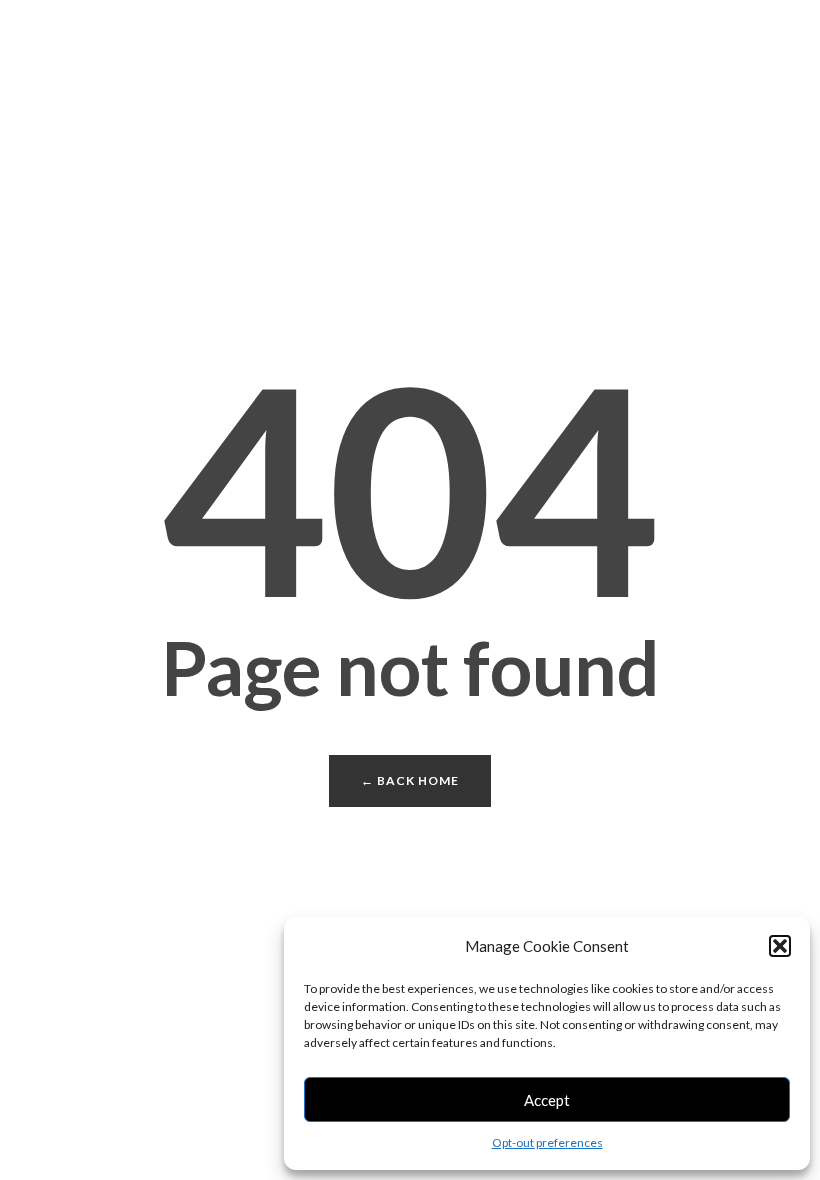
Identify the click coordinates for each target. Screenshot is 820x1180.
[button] (780, 946)
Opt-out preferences (547, 1142)
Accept (547, 1100)
